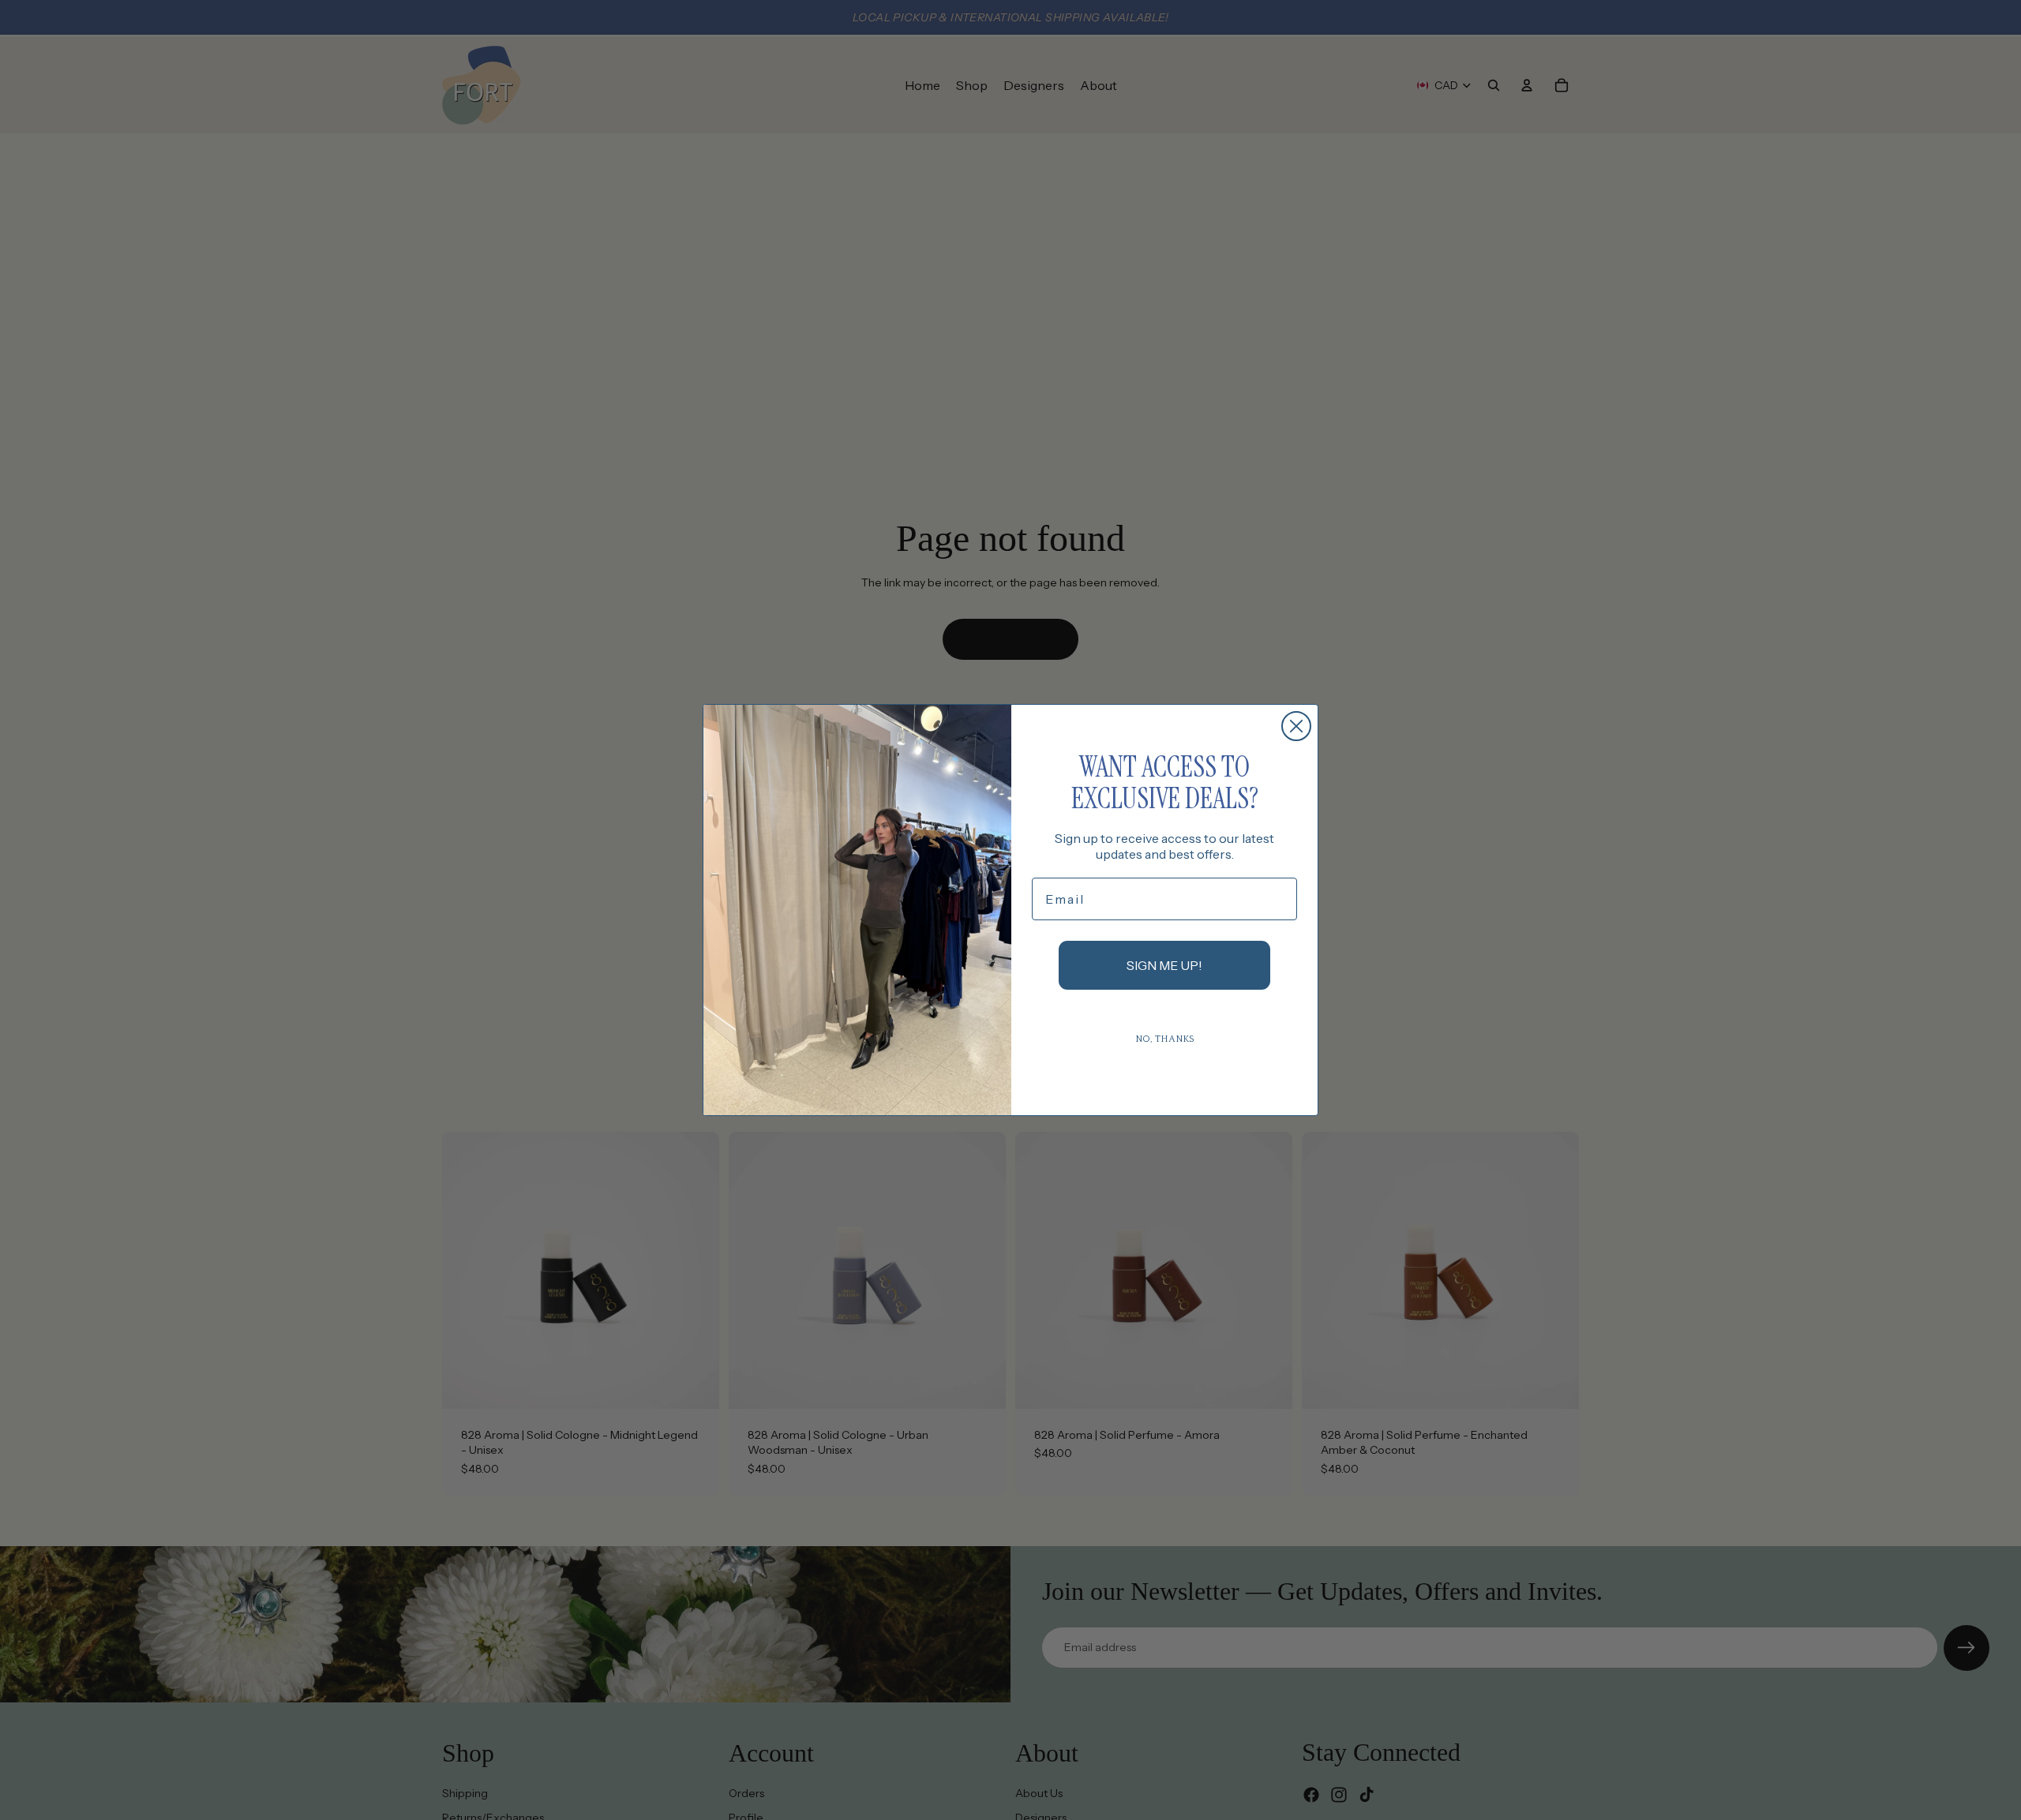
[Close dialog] (1296, 726)
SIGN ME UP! (1164, 965)
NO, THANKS (1165, 1039)
